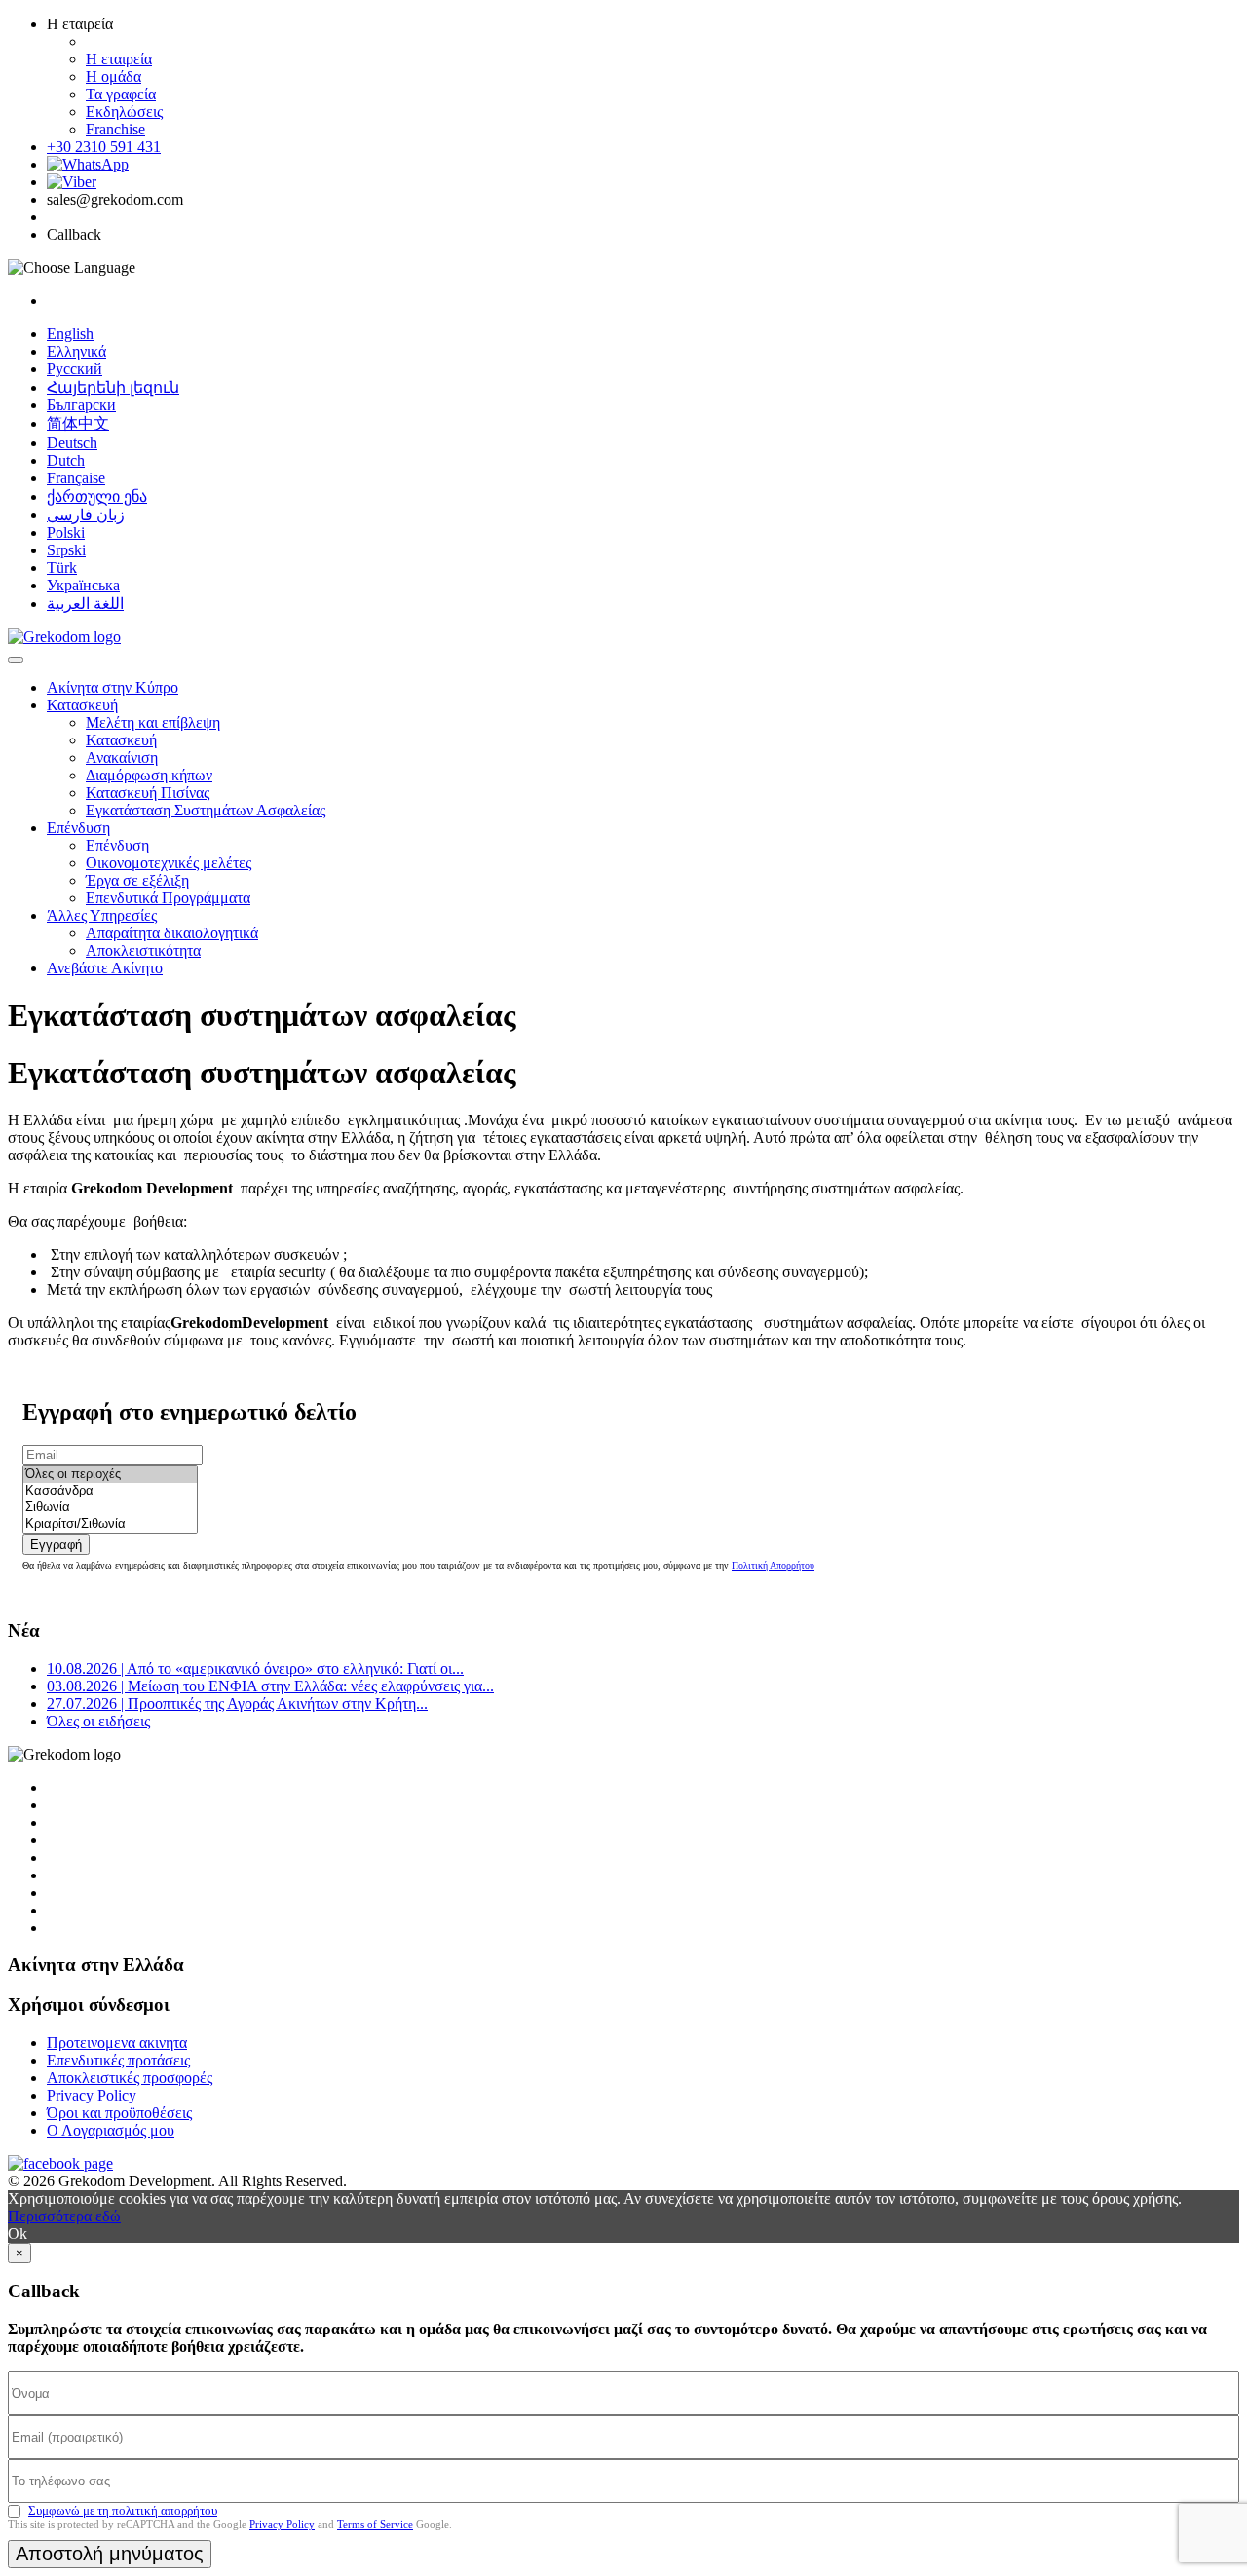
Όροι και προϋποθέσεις (119, 2113)
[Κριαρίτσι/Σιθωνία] (110, 1524)
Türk (62, 568)
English (70, 334)
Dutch (66, 460)
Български (81, 405)
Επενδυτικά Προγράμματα (168, 898)
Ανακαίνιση (122, 758)
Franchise (115, 129)
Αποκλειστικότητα (143, 950)
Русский (75, 369)
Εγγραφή (56, 1545)
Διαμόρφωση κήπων (149, 775)
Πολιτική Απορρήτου (773, 1565)
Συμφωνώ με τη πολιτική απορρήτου (123, 2510)
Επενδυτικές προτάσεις (118, 2060)
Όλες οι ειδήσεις (98, 1721)
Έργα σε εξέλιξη (137, 880)
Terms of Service (375, 2524)
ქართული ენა (97, 496)
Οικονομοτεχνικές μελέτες (169, 863)
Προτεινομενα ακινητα (117, 2043)
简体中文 (78, 423)
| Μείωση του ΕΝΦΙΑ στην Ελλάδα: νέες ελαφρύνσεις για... (270, 1686)
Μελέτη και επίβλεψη (153, 722)
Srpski (66, 550)
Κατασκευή (82, 705)
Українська (83, 585)
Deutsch (72, 443)
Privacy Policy (92, 2095)
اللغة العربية (85, 604)
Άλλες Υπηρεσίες (102, 915)
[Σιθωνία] (110, 1508)
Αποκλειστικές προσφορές (130, 2078)
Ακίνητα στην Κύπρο (113, 687)
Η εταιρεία (119, 59)
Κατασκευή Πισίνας (148, 793)
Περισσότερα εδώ (64, 2216)
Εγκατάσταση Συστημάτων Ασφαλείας (206, 810)
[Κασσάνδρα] (110, 1491)
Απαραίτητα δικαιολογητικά (172, 933)
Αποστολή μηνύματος (110, 2554)
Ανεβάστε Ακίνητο (105, 968)
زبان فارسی (86, 515)
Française (76, 478)
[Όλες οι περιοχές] (110, 1475)
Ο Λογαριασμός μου (111, 2130)
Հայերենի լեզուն (113, 387)
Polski (66, 532)
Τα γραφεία (121, 94)
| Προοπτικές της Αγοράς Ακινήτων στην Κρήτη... (237, 1704)
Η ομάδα (113, 76)
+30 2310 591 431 (104, 147)
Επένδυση (78, 828)
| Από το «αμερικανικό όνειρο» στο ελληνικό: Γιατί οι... (255, 1668)
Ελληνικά (76, 351)
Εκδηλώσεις (124, 112)
